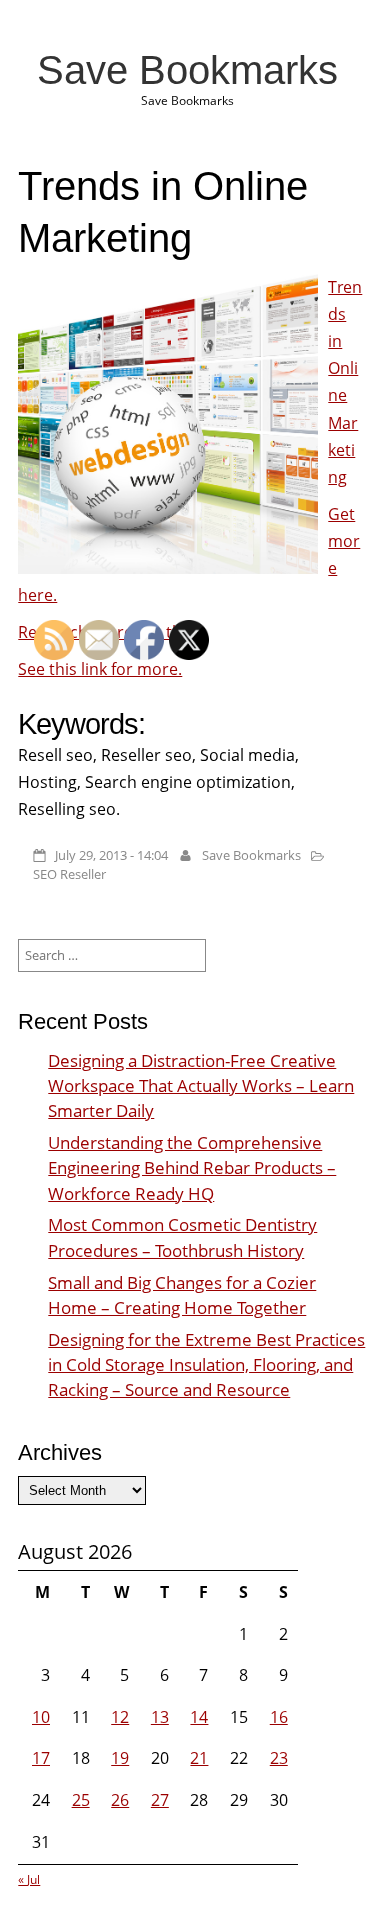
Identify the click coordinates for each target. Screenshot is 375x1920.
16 (279, 1717)
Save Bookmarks (187, 70)
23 (279, 1758)
